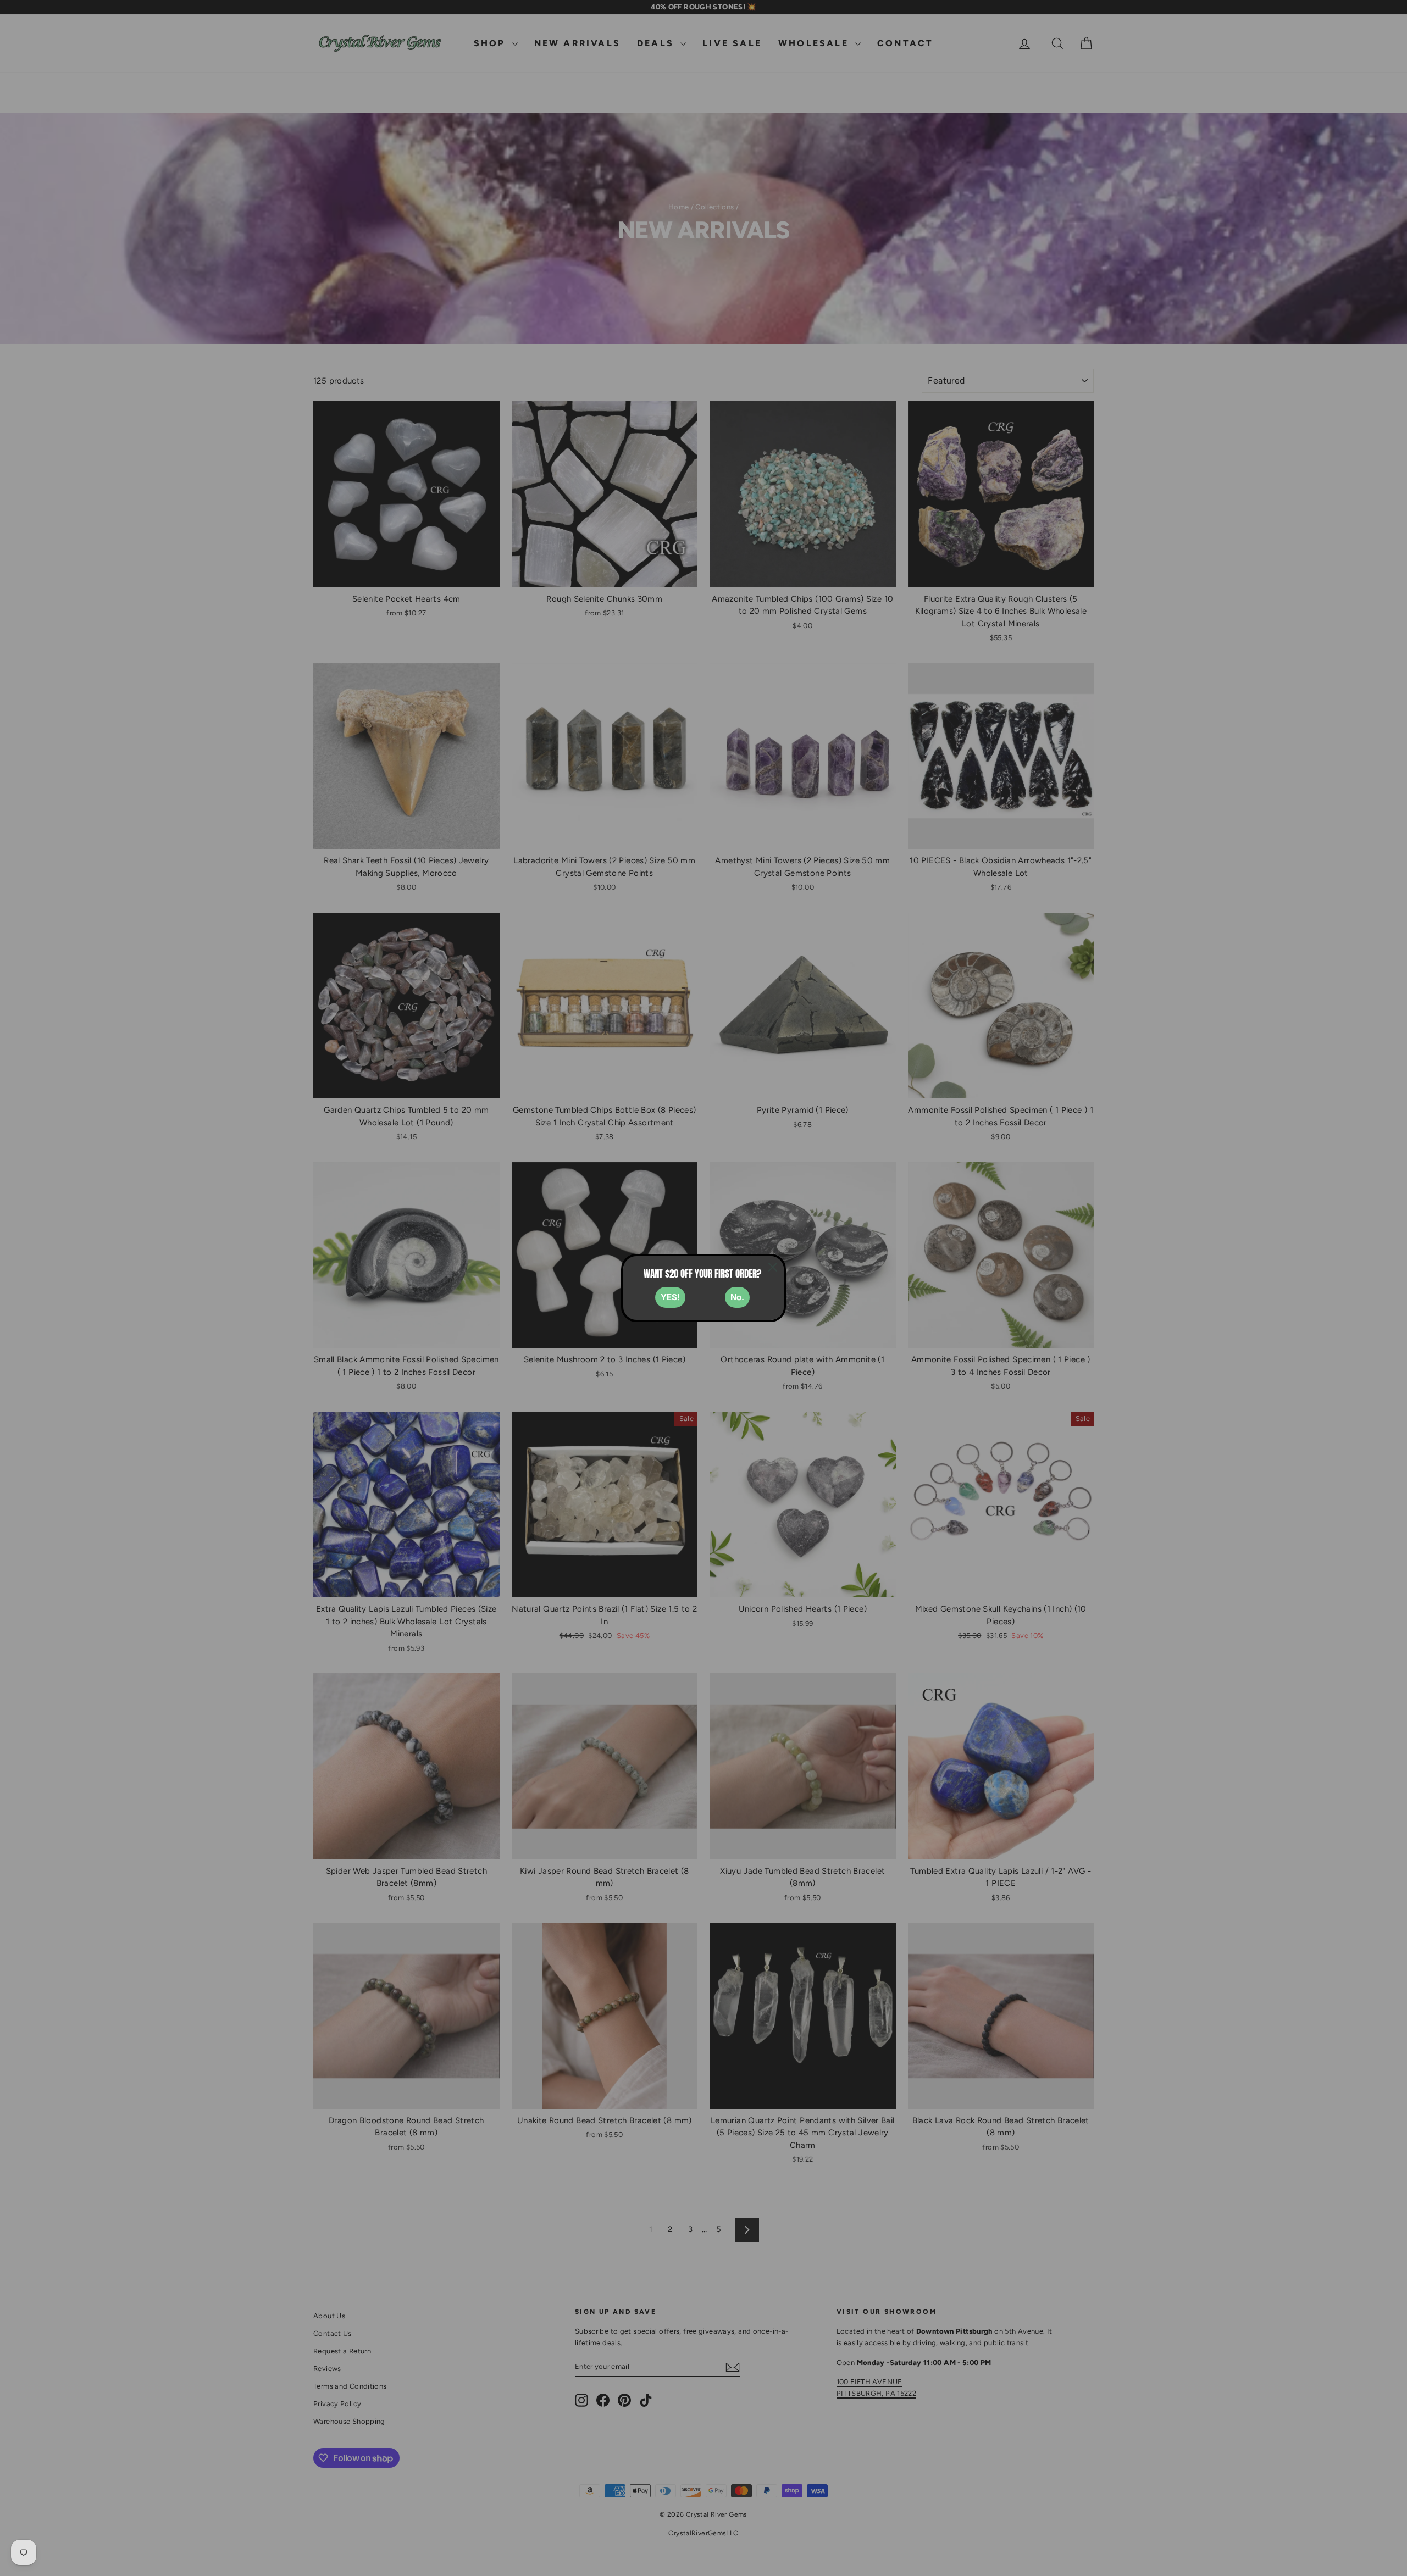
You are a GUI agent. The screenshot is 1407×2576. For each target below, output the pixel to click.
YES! (670, 1297)
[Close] (773, 1267)
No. (737, 1297)
